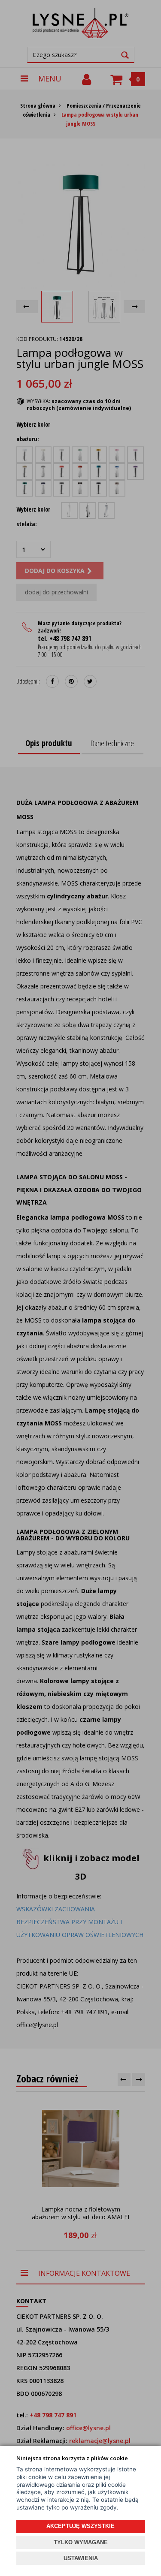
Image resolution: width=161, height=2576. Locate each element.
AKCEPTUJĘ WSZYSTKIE (80, 2526)
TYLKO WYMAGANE (81, 2542)
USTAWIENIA (81, 2558)
